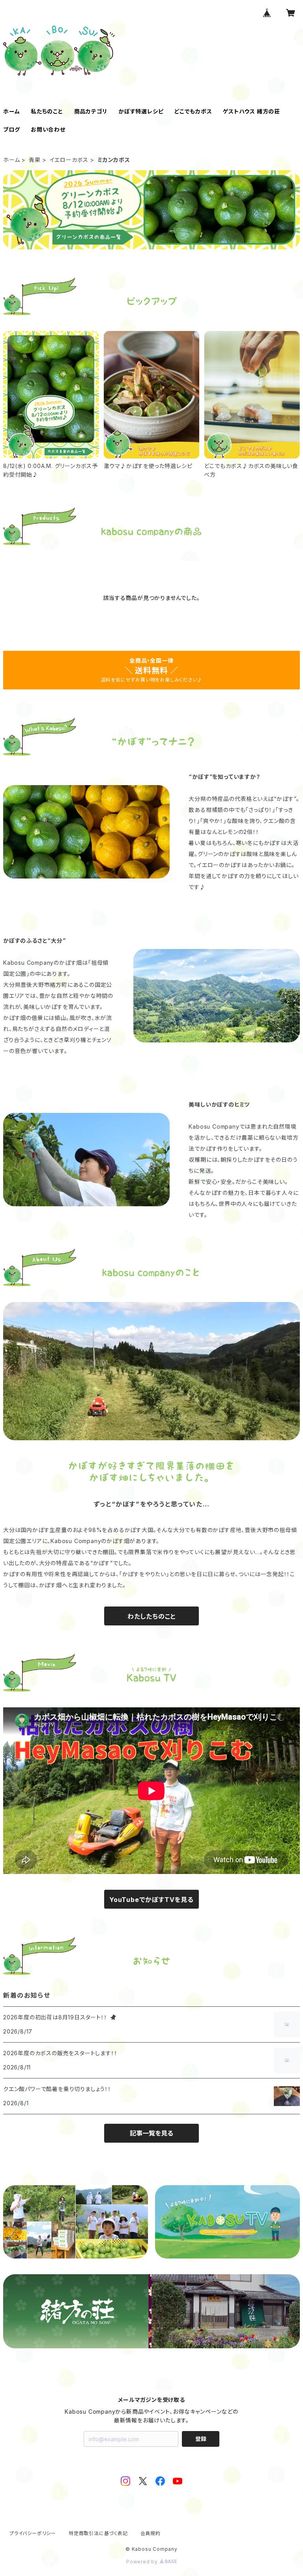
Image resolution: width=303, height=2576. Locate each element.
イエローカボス (69, 160)
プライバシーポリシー (33, 2533)
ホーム (11, 111)
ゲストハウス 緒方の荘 (252, 111)
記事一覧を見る (151, 2133)
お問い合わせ (48, 129)
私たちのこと (47, 111)
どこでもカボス (193, 111)
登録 (201, 2439)
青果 (35, 160)
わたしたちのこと (151, 1616)
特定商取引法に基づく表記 (98, 2533)
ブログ (11, 129)
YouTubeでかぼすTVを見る (151, 1900)
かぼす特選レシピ (141, 111)
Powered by (143, 2562)
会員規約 (151, 2533)
